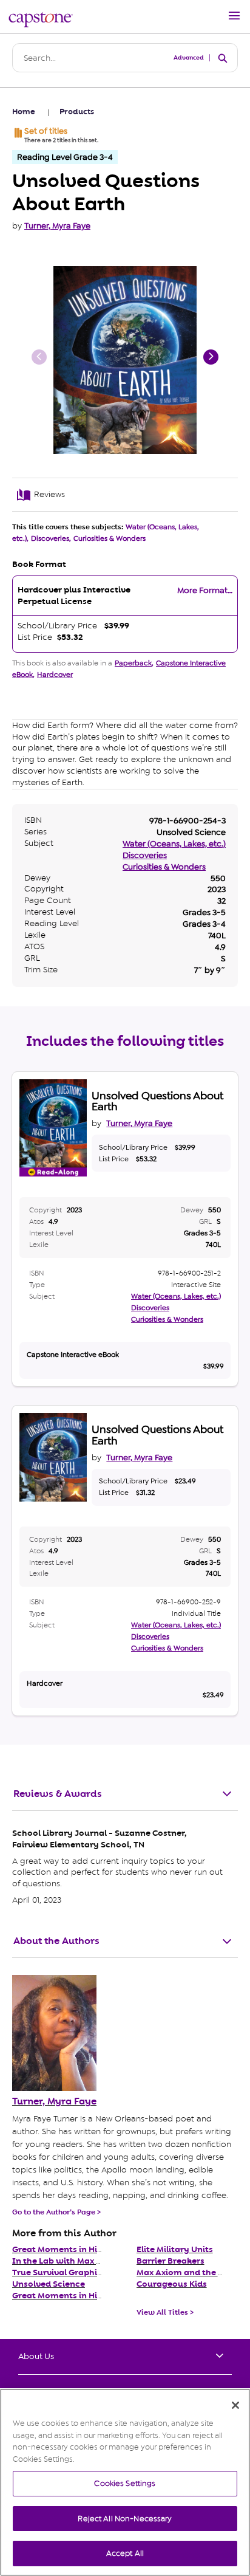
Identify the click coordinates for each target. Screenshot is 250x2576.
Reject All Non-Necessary (125, 2519)
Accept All (125, 2553)
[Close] (235, 2405)
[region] (125, 2482)
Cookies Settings (125, 2483)
